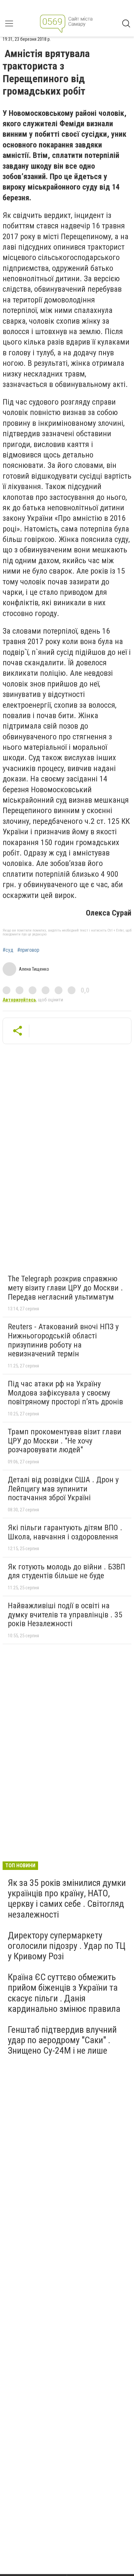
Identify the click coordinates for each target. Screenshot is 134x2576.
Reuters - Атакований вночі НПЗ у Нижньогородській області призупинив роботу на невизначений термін (63, 1340)
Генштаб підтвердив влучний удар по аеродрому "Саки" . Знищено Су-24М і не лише (62, 2040)
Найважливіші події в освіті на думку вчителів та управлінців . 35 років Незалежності (65, 1615)
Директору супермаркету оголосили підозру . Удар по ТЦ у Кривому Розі (67, 1946)
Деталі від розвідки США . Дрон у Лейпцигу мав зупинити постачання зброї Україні (63, 1489)
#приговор (28, 950)
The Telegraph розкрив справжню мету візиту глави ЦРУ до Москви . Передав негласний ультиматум (65, 1288)
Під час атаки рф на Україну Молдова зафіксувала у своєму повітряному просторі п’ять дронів (65, 1393)
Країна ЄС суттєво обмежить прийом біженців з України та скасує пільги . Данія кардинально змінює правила (64, 1993)
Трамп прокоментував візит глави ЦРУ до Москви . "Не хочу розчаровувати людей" (65, 1441)
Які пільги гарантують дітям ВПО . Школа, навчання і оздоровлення (65, 1532)
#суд (8, 950)
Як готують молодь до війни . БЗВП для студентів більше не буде (67, 1571)
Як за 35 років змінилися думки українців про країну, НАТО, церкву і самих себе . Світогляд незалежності (67, 1899)
